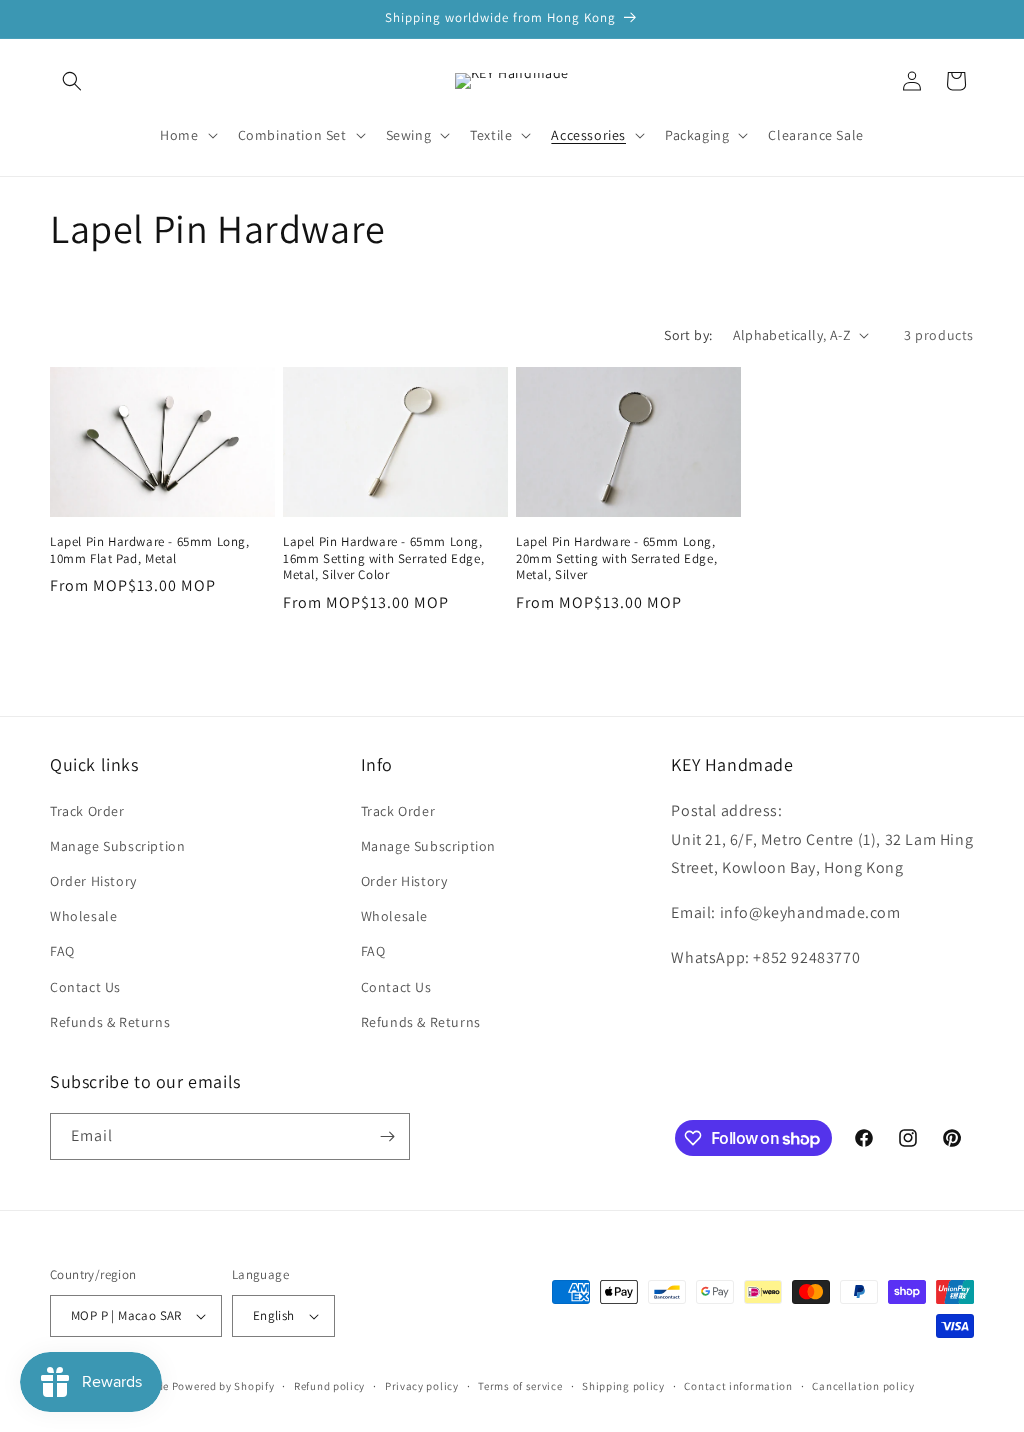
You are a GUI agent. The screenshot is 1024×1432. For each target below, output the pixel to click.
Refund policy (329, 1386)
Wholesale (83, 916)
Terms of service (520, 1386)
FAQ (62, 951)
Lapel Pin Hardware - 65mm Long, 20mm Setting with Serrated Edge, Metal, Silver (616, 559)
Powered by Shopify (223, 1386)
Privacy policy (422, 1386)
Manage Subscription (117, 846)
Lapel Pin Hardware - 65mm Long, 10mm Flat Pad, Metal (150, 550)
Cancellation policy (863, 1386)
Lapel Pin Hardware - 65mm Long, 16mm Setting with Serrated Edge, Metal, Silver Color (383, 559)
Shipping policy (623, 1386)
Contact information (738, 1386)
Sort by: (688, 335)
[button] (72, 81)
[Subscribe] (387, 1136)
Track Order (87, 811)
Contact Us (85, 987)
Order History (93, 881)
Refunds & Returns (110, 1022)
